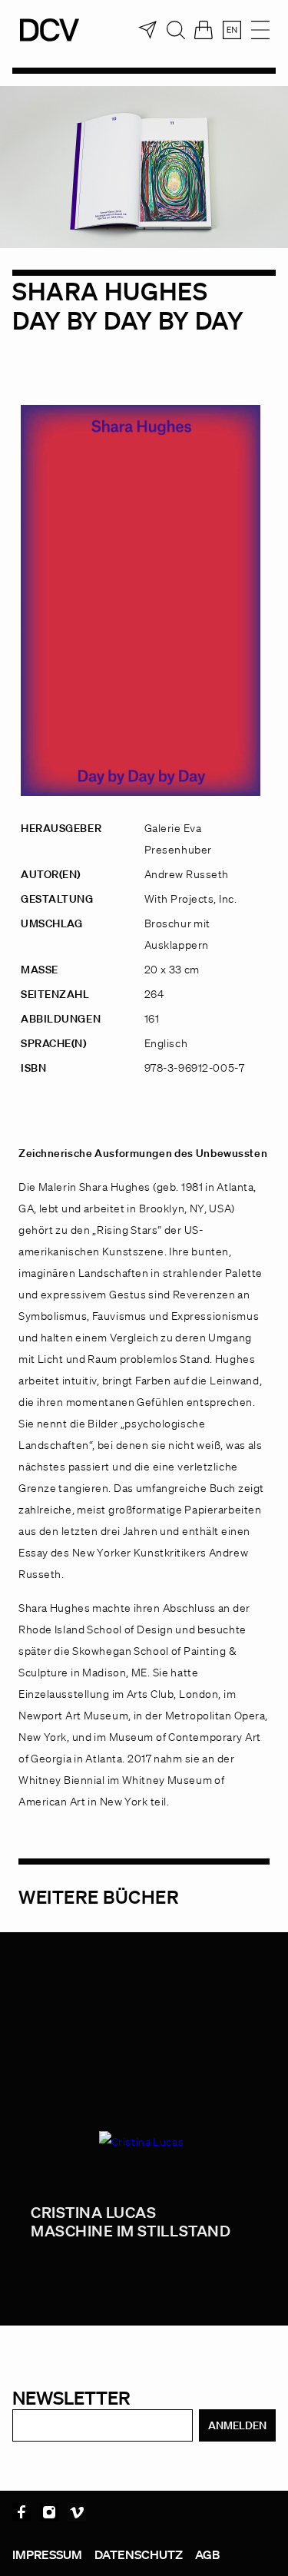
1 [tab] (108, 228)
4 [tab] (163, 228)
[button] (28, 2548)
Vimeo (77, 2512)
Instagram (49, 2512)
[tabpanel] (144, 167)
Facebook (22, 2512)
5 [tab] (181, 228)
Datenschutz (139, 2554)
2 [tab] (126, 228)
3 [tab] (144, 228)
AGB (207, 2554)
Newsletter (71, 2397)
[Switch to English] (232, 30)
